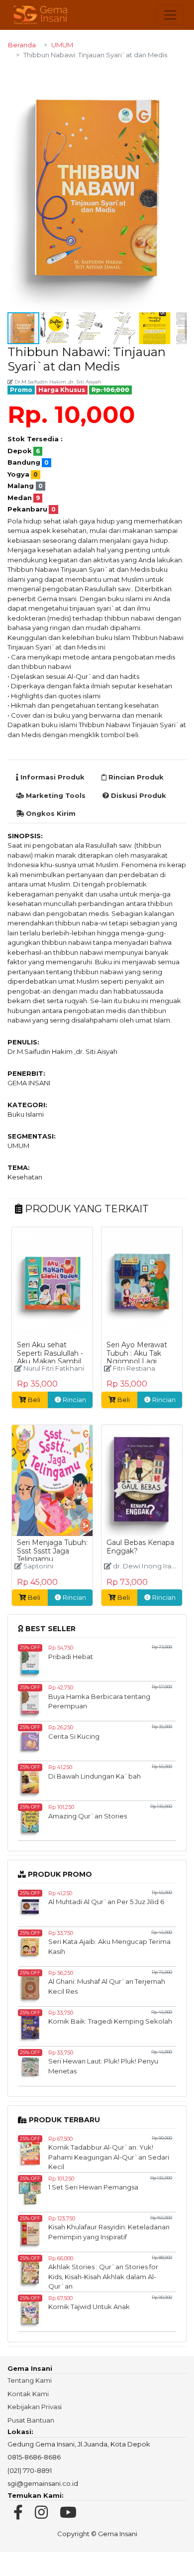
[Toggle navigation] (170, 15)
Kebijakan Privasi (35, 2407)
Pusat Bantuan (31, 2420)
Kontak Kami (28, 2394)
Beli (34, 1400)
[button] (178, 77)
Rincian (74, 1400)
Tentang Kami (30, 2380)
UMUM (62, 45)
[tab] (50, 777)
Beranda (22, 45)
